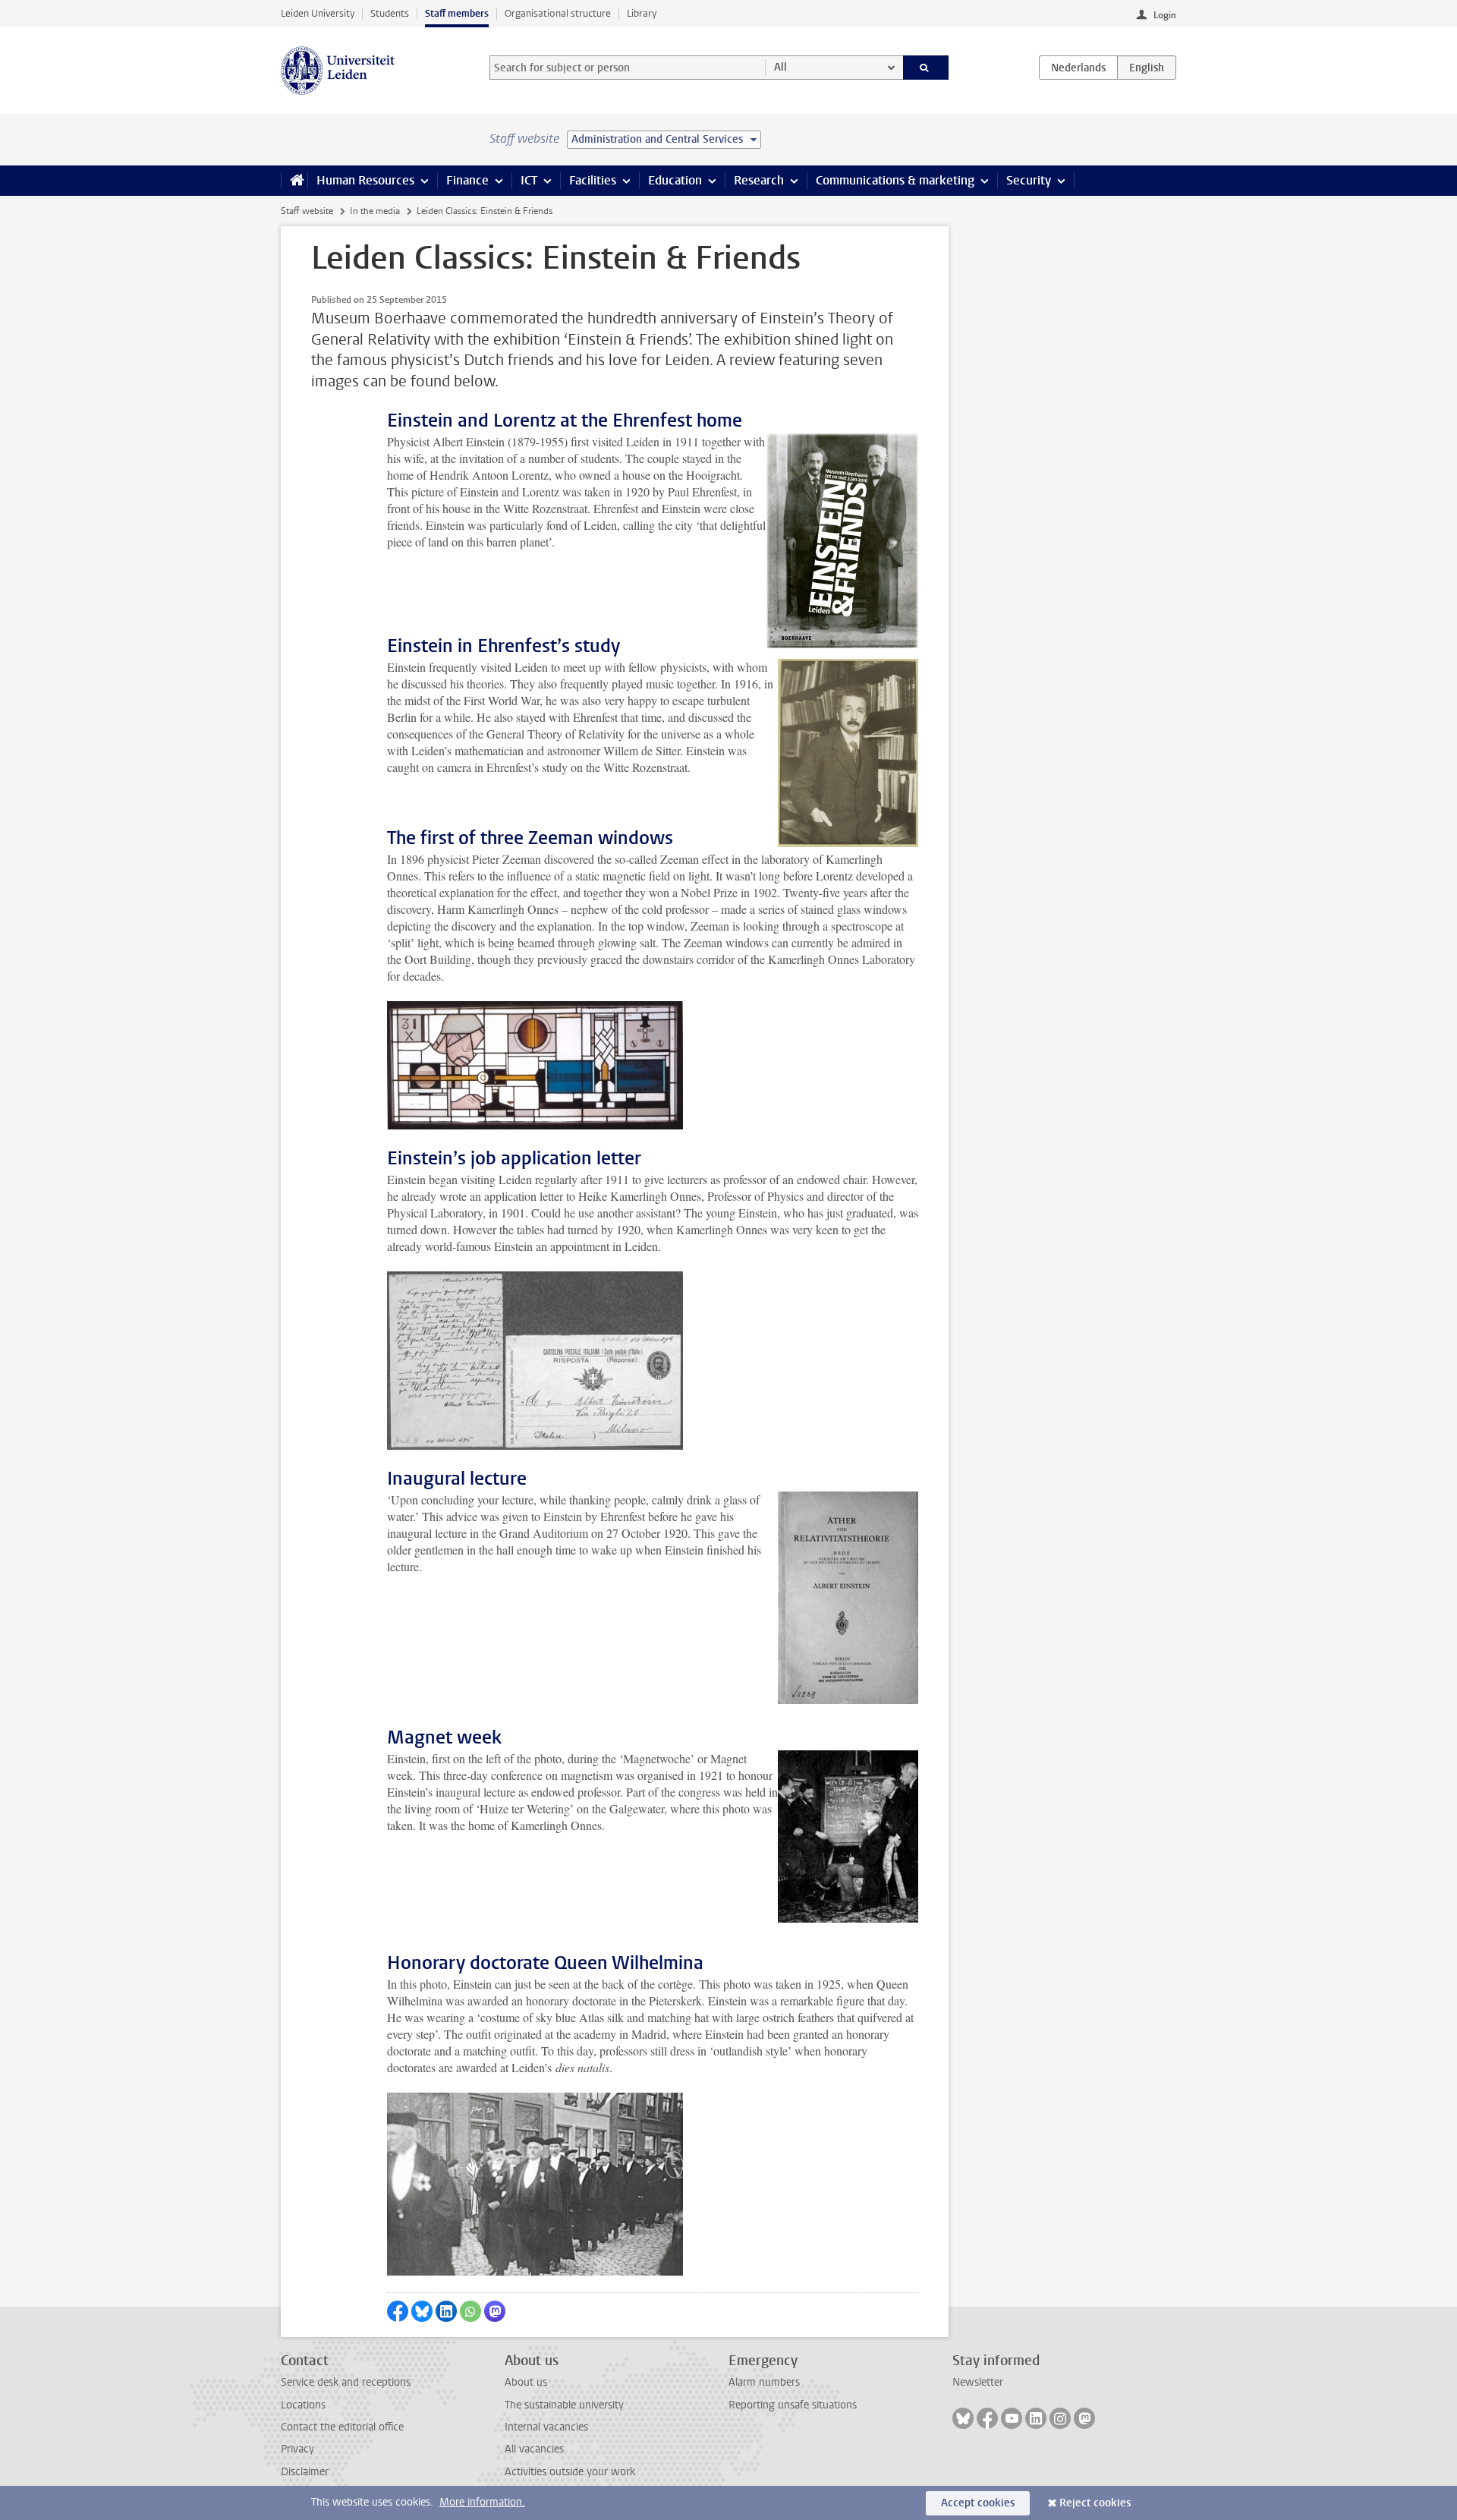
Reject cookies (1095, 2503)
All (780, 67)
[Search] (926, 68)
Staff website (307, 211)
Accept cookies (978, 2503)
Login (1165, 15)
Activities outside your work (570, 2472)
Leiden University (318, 13)
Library (642, 13)
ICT (529, 180)
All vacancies (534, 2449)
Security (1029, 180)
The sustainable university (564, 2405)
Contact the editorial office (342, 2427)
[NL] (1078, 68)
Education (675, 180)
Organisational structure (558, 13)
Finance (467, 180)
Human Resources (365, 180)
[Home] (294, 181)
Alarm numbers (764, 2382)
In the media (375, 211)
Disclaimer (305, 2472)
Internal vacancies (546, 2427)
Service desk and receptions (346, 2382)
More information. (482, 2502)
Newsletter (978, 2382)
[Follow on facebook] (987, 2418)
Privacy (297, 2449)
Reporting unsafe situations (793, 2405)
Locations (303, 2405)
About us (526, 2382)
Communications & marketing (895, 180)
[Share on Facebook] (398, 2311)
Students (390, 13)
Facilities (593, 180)
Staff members (457, 13)
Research (759, 180)
